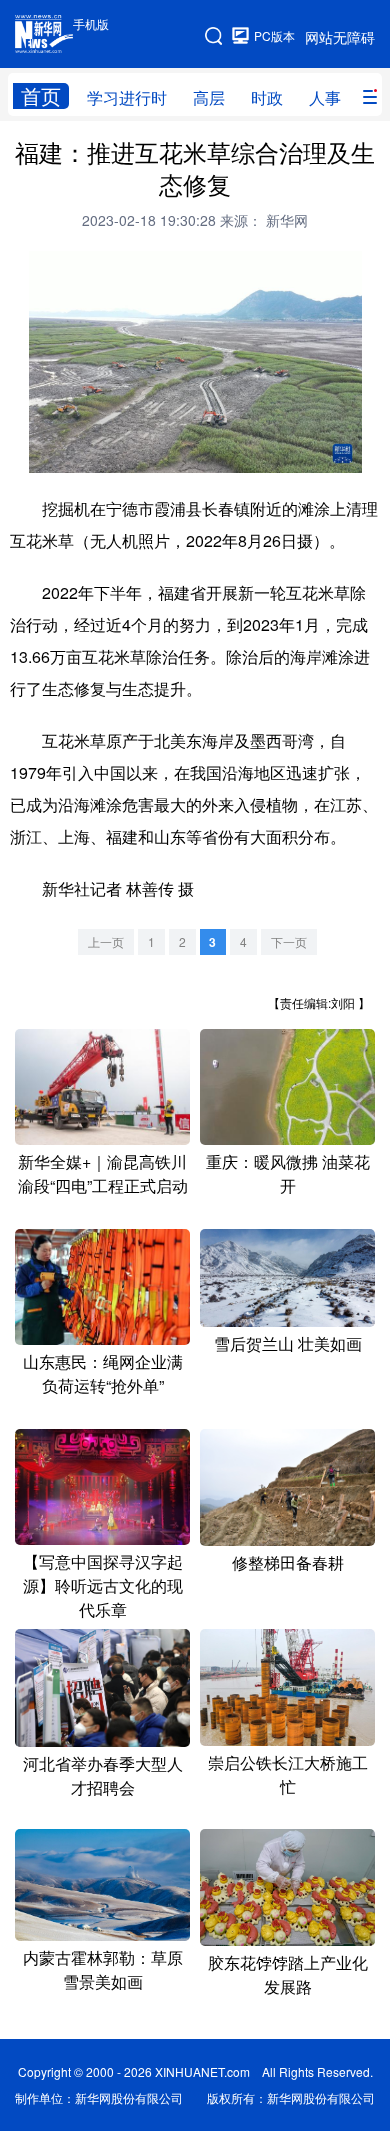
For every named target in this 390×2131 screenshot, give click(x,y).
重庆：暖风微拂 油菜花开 (288, 1173)
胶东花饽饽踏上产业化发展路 (288, 1974)
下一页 (289, 941)
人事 (325, 97)
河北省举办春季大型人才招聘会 (103, 1775)
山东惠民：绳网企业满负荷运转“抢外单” (103, 1373)
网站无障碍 (340, 37)
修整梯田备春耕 (288, 1562)
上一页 (106, 941)
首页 (41, 96)
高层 (209, 97)
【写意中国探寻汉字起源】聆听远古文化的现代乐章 (103, 1585)
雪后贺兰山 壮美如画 (288, 1343)
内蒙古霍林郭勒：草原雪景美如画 (103, 1969)
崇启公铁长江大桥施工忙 (288, 1774)
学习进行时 (127, 97)
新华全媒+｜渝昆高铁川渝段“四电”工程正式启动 (103, 1173)
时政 (267, 97)
